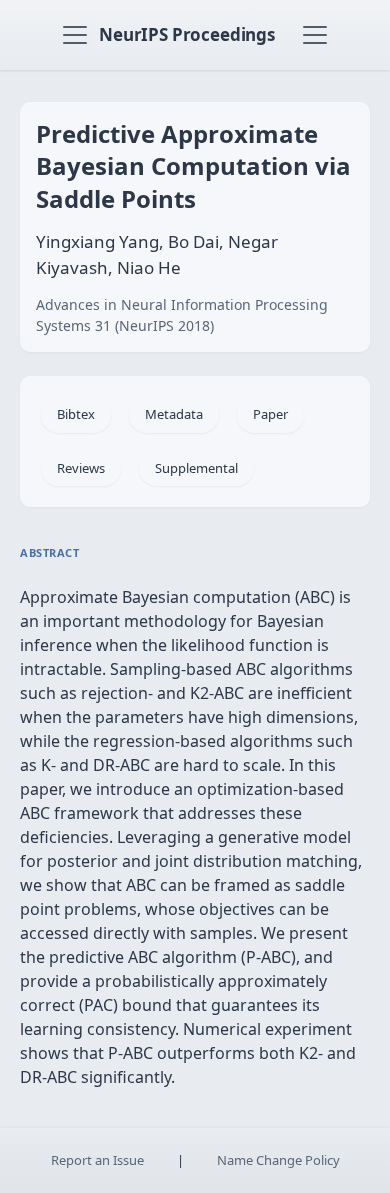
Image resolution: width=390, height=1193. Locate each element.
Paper (270, 414)
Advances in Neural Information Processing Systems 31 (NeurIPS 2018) (182, 315)
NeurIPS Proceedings (187, 34)
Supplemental (196, 468)
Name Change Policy (278, 1160)
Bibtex (76, 414)
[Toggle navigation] (75, 35)
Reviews (81, 468)
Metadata (174, 414)
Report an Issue (97, 1160)
